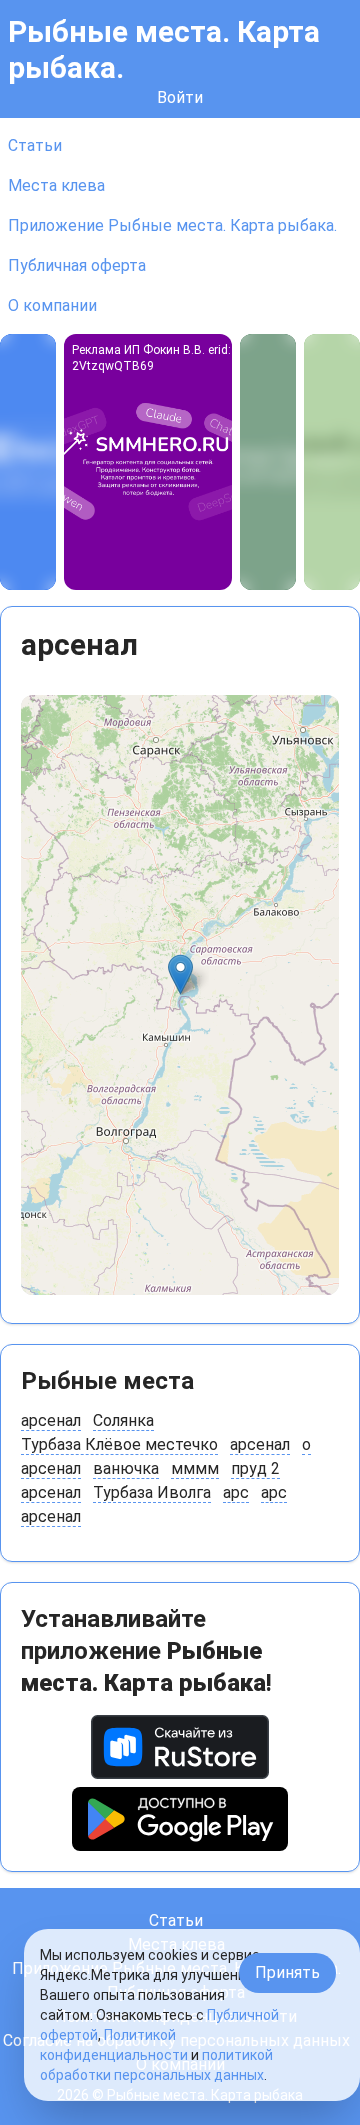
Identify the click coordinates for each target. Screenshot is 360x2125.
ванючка (126, 1468)
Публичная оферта (77, 265)
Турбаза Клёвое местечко (119, 1444)
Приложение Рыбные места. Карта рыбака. (172, 225)
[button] (180, 974)
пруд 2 (255, 1468)
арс (236, 1492)
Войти (180, 97)
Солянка (123, 1420)
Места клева (56, 185)
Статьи (35, 145)
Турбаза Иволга (152, 1492)
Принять (287, 1972)
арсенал (51, 1420)
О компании (52, 305)
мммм (195, 1468)
